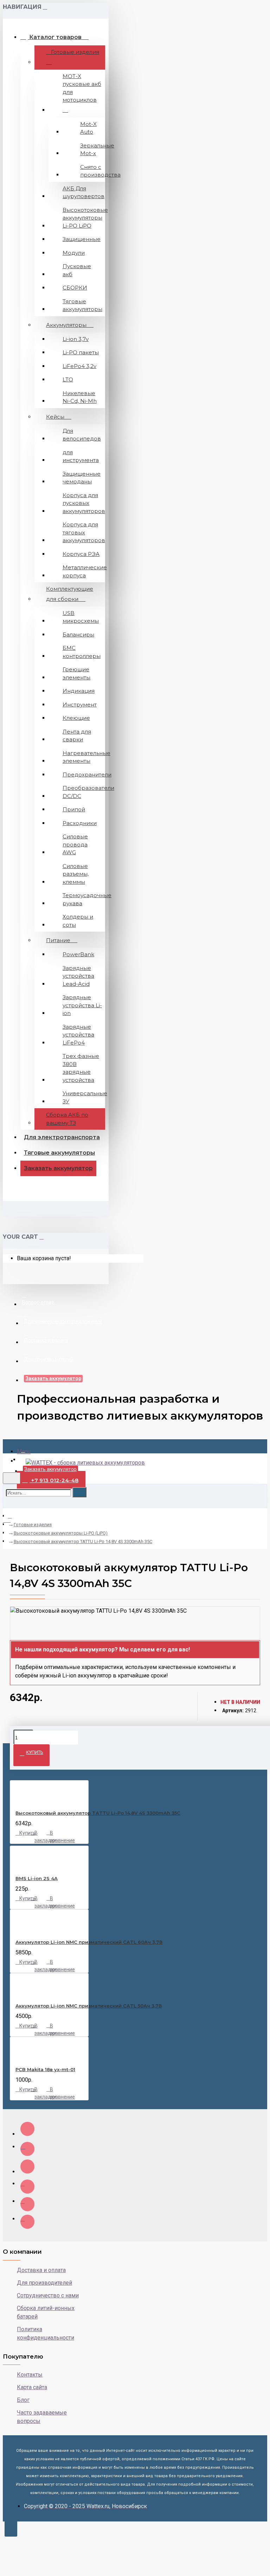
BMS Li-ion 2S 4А (37, 1878)
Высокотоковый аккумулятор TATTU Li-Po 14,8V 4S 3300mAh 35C (83, 1541)
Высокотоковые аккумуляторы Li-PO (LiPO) (61, 1533)
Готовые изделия (33, 1525)
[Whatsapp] (27, 2204)
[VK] (27, 2149)
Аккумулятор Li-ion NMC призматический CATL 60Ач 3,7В (89, 1942)
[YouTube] (27, 2187)
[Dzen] (27, 2129)
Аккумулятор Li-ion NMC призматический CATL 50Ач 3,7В (89, 2006)
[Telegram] (27, 2222)
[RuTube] (27, 2166)
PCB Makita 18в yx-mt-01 (45, 2069)
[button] (135, 1663)
